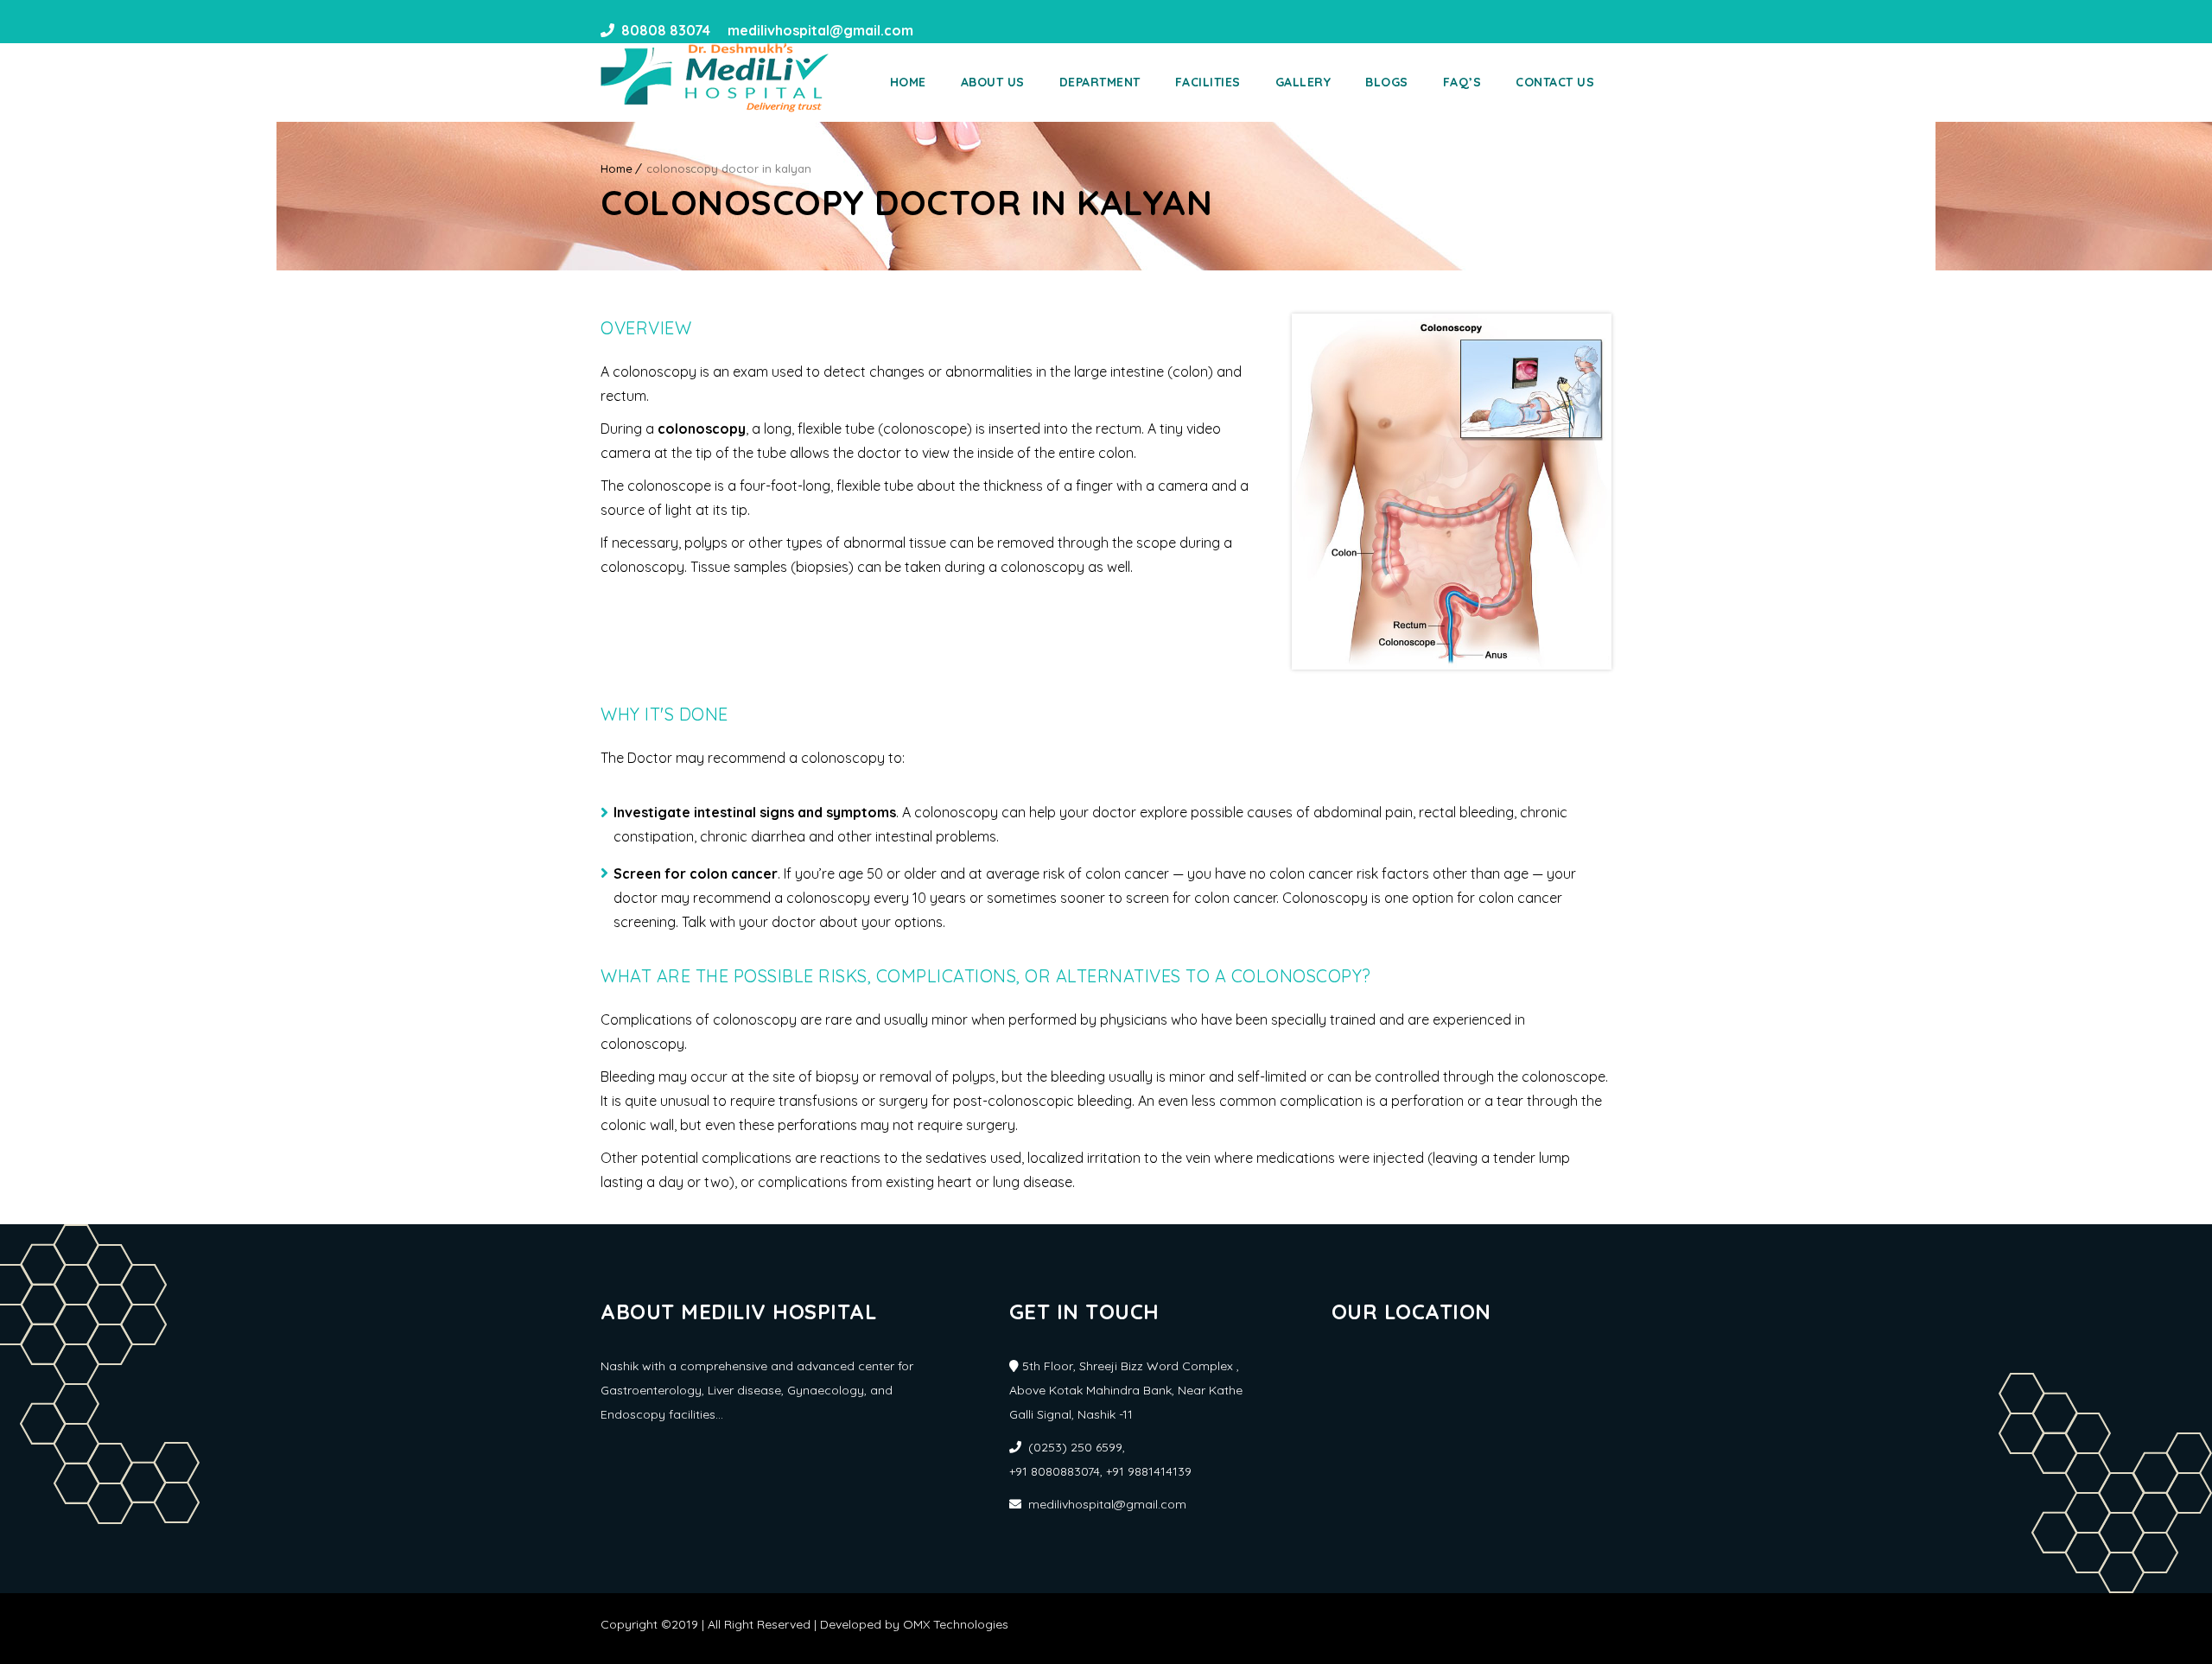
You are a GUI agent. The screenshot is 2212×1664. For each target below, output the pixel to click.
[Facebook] (932, 30)
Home (908, 82)
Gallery (1303, 82)
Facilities (1208, 82)
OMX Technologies (956, 1624)
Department (1100, 82)
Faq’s (1462, 82)
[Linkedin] (963, 30)
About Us (993, 82)
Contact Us (1555, 82)
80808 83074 (666, 30)
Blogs (1387, 82)
